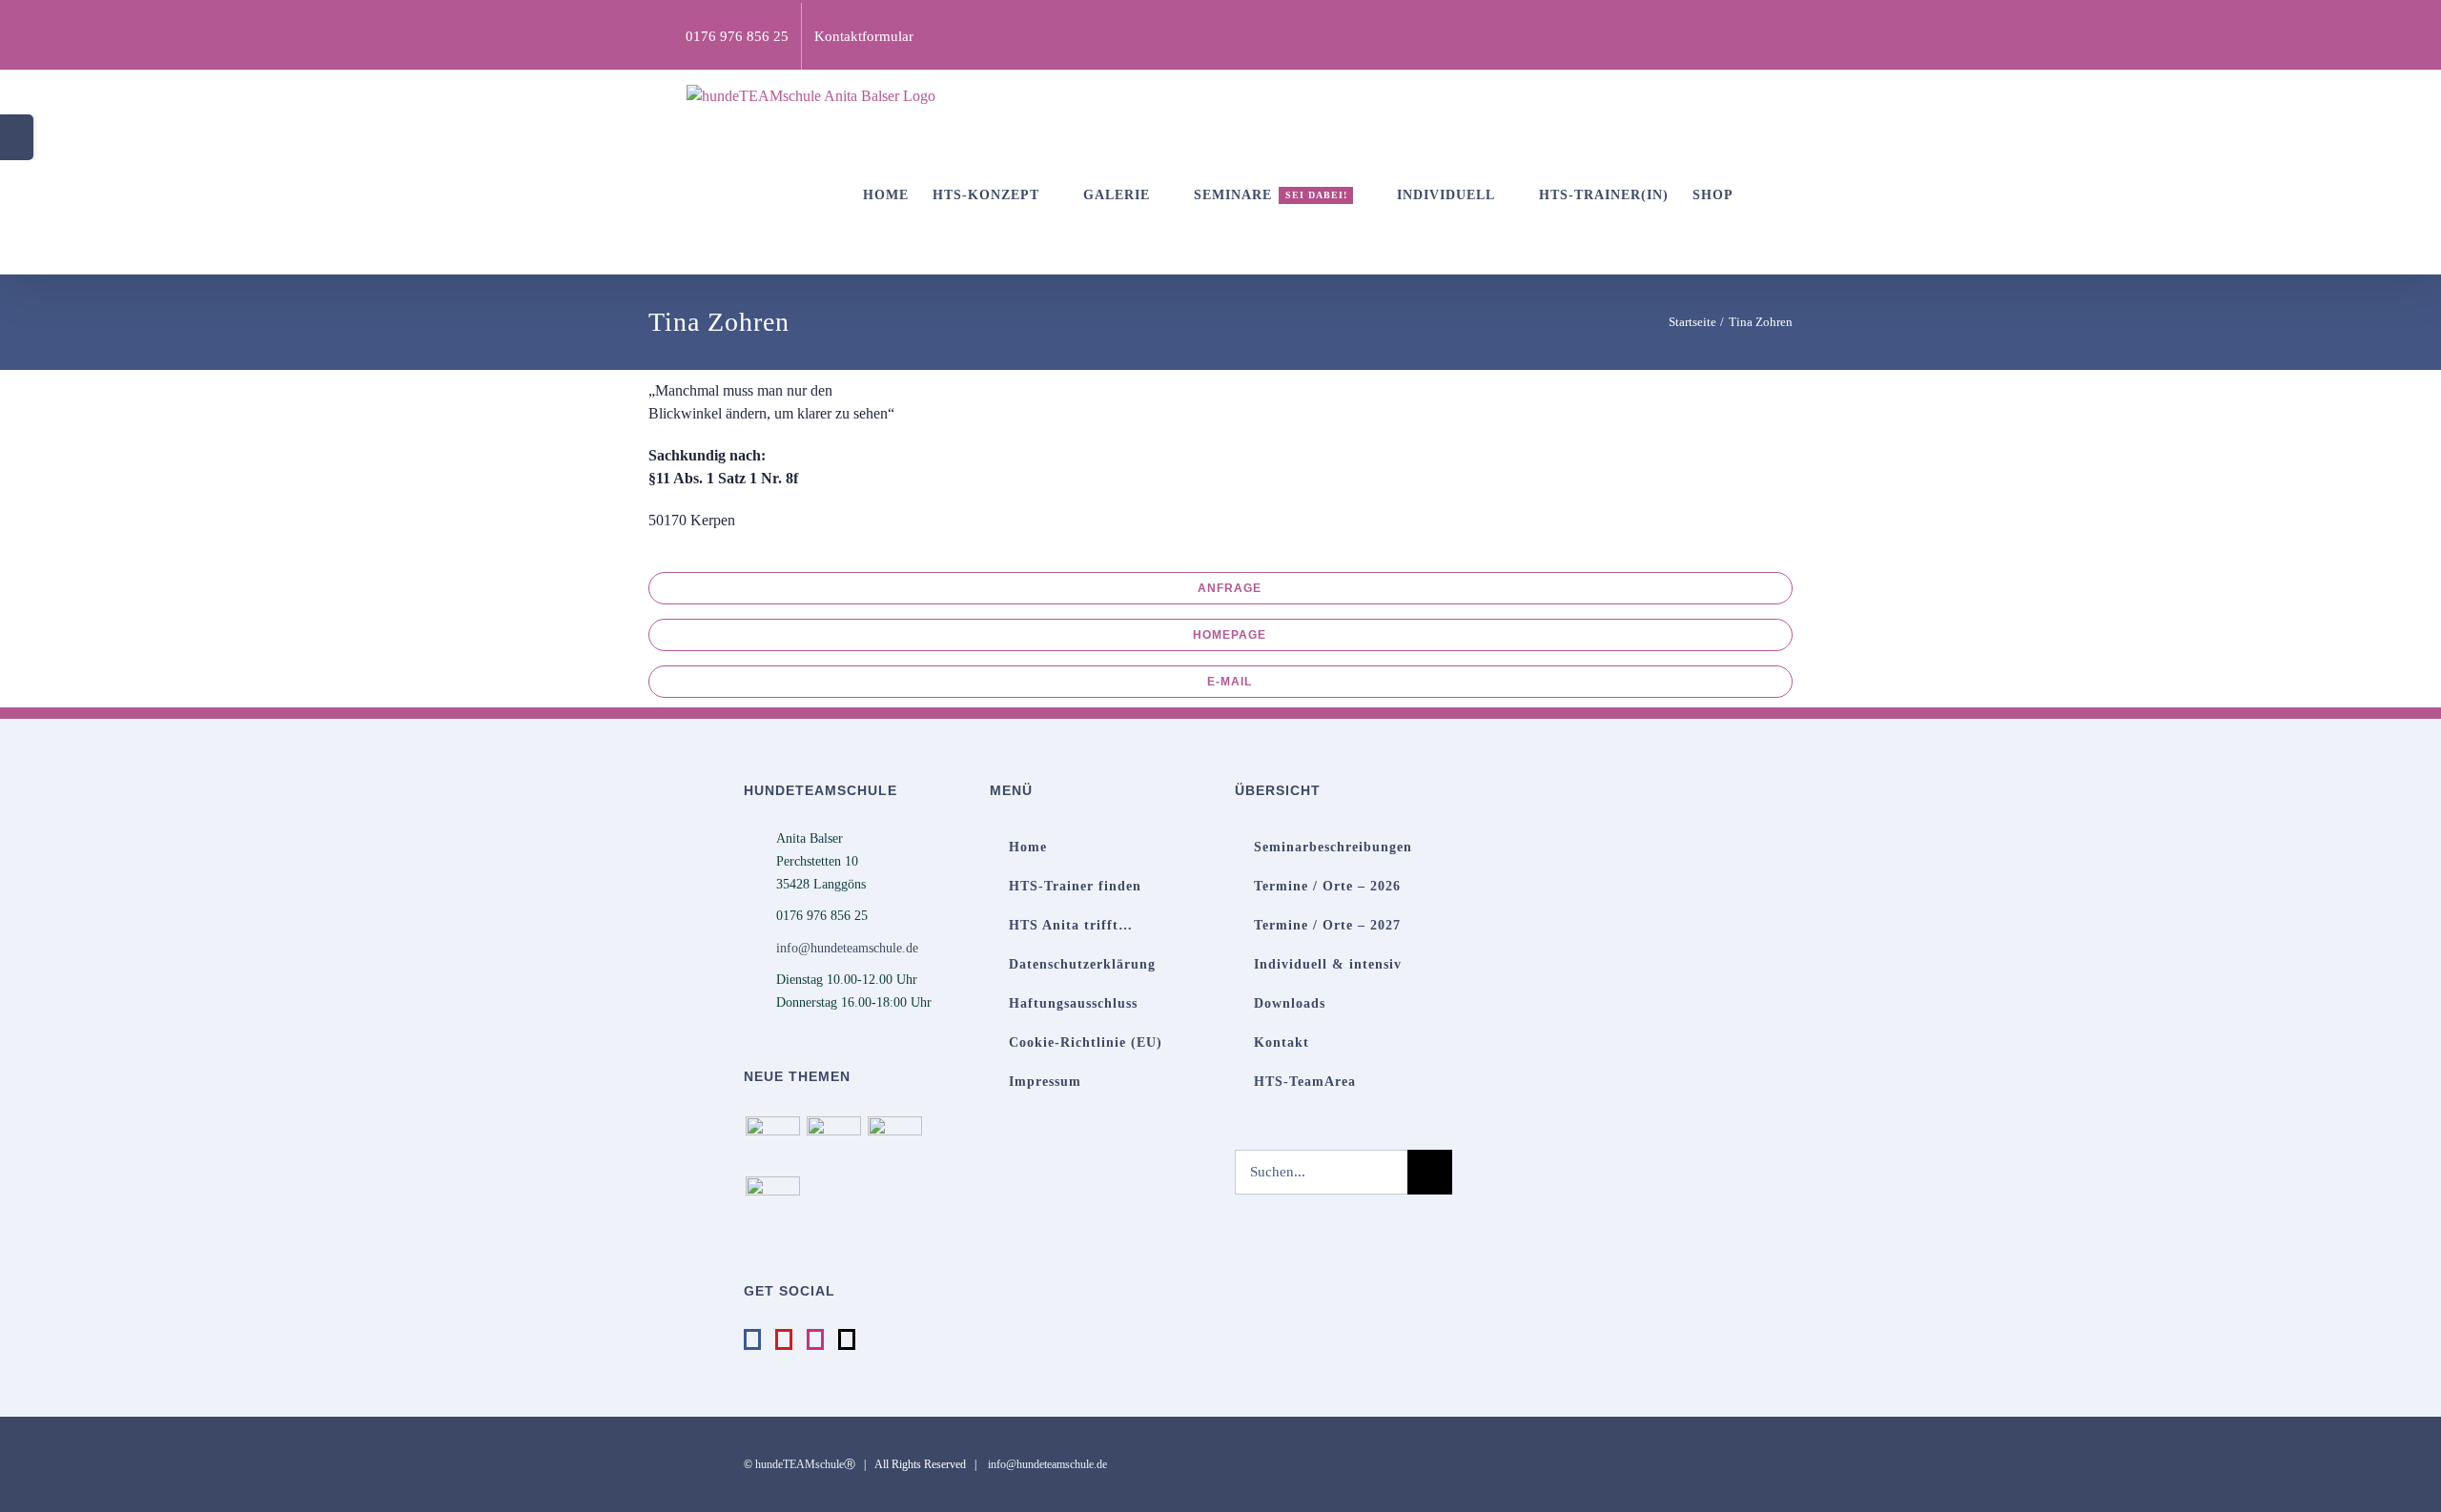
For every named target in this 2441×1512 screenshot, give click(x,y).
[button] (1763, 195)
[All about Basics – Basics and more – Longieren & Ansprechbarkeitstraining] (833, 1144)
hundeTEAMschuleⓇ (805, 1464)
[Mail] (847, 1339)
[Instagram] (815, 1339)
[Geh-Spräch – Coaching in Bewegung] (772, 1204)
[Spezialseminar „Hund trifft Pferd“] (894, 1144)
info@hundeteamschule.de (847, 948)
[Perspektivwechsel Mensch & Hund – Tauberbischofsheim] (772, 1144)
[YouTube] (784, 1339)
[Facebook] (752, 1339)
